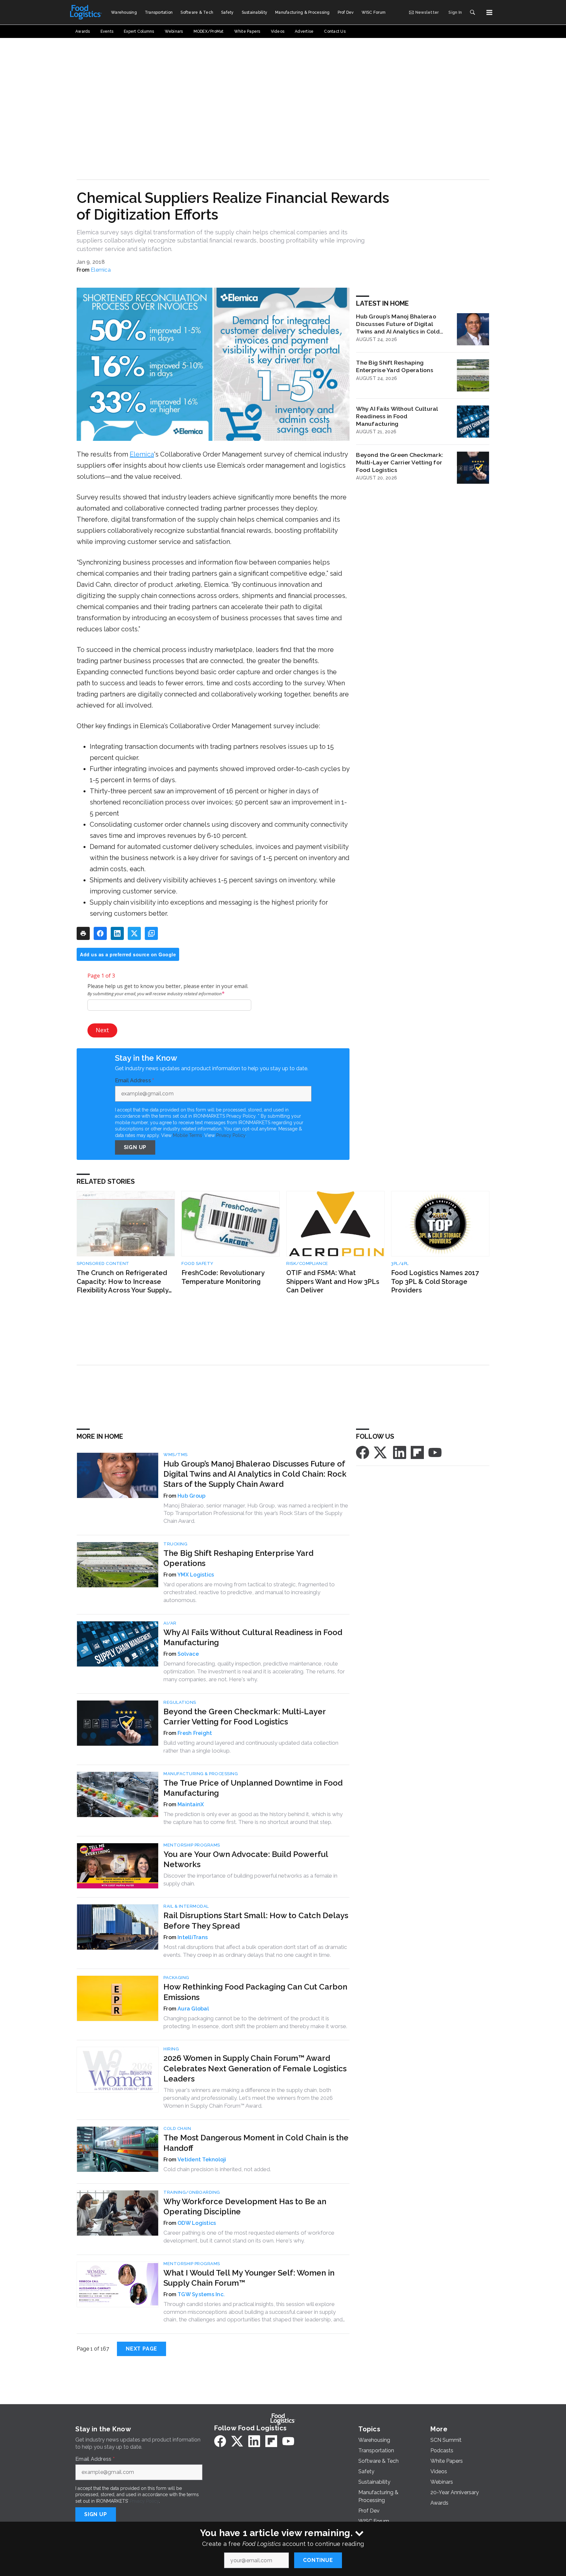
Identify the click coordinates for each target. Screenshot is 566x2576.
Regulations (180, 1702)
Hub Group (191, 1496)
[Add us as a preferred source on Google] (151, 933)
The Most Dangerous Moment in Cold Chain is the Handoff (256, 2143)
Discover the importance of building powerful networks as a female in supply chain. (250, 1880)
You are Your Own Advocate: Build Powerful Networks (246, 1859)
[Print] (83, 933)
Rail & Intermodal (186, 1906)
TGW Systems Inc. (201, 2294)
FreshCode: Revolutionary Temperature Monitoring (223, 1277)
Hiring (171, 2049)
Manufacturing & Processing (201, 1774)
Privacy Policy (231, 1135)
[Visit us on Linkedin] (400, 1452)
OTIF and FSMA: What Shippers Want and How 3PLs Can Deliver (333, 1281)
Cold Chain (177, 2128)
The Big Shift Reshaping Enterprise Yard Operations (395, 366)
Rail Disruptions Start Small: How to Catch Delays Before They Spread (256, 1920)
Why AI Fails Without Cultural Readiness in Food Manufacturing (397, 416)
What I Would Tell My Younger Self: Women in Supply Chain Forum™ (249, 2278)
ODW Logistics (197, 2223)
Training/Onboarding (192, 2192)
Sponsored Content (103, 1263)
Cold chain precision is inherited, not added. (217, 2169)
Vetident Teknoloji (202, 2160)
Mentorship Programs (192, 1845)
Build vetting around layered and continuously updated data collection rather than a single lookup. (251, 1747)
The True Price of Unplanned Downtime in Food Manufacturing (253, 1788)
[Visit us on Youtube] (435, 1452)
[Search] (472, 12)
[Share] (100, 933)
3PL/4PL (400, 1263)
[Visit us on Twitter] (381, 1452)
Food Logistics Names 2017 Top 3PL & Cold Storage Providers (435, 1281)
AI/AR (170, 1623)
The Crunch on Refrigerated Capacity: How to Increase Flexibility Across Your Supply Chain (123, 1282)
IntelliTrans (193, 1937)
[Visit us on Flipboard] (417, 1452)
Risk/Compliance (307, 1263)
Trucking (175, 1544)
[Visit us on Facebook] (363, 1452)
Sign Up (135, 1147)
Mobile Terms (188, 1135)
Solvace (188, 1654)
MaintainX (191, 1804)
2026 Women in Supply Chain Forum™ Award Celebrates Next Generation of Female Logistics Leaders (255, 2068)
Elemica (101, 270)
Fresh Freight (195, 1733)
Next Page (141, 2349)
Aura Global (193, 2009)
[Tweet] (134, 933)
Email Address (135, 1081)
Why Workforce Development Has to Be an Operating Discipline (245, 2207)
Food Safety (198, 1263)
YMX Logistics (196, 1575)
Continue (318, 2560)
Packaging (176, 1978)
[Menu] (489, 12)
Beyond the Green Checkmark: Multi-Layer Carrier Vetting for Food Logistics (400, 462)
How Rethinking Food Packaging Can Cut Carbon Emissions (255, 1992)
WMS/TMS (176, 1455)
